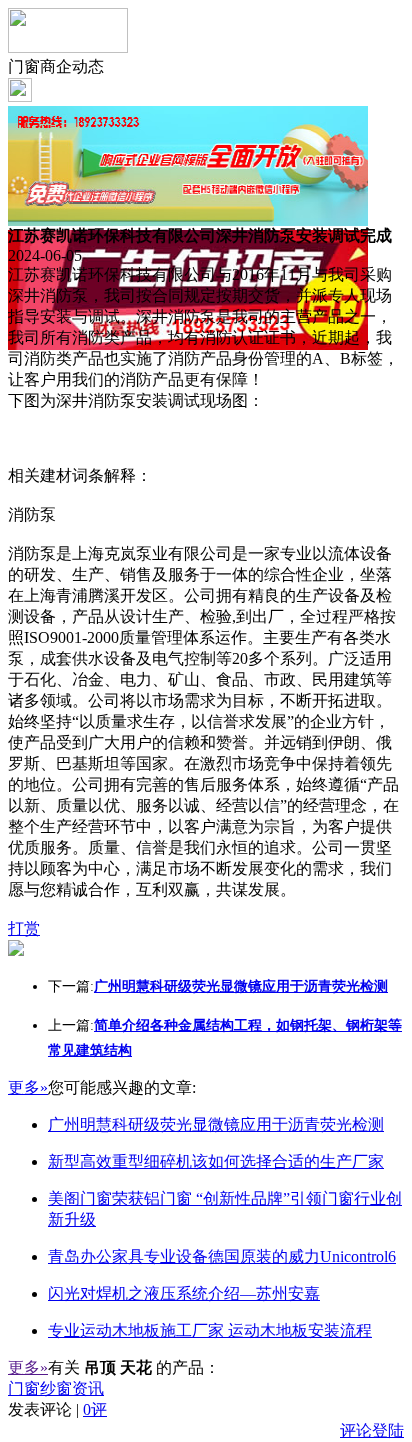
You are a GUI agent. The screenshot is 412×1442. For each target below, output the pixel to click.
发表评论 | (57, 1409)
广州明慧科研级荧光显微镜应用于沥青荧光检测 (216, 1124)
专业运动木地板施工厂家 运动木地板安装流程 (210, 1330)
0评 (95, 1409)
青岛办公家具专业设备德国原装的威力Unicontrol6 (222, 1256)
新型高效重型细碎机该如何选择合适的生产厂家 (216, 1161)
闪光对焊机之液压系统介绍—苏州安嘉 (184, 1293)
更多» (28, 1087)
